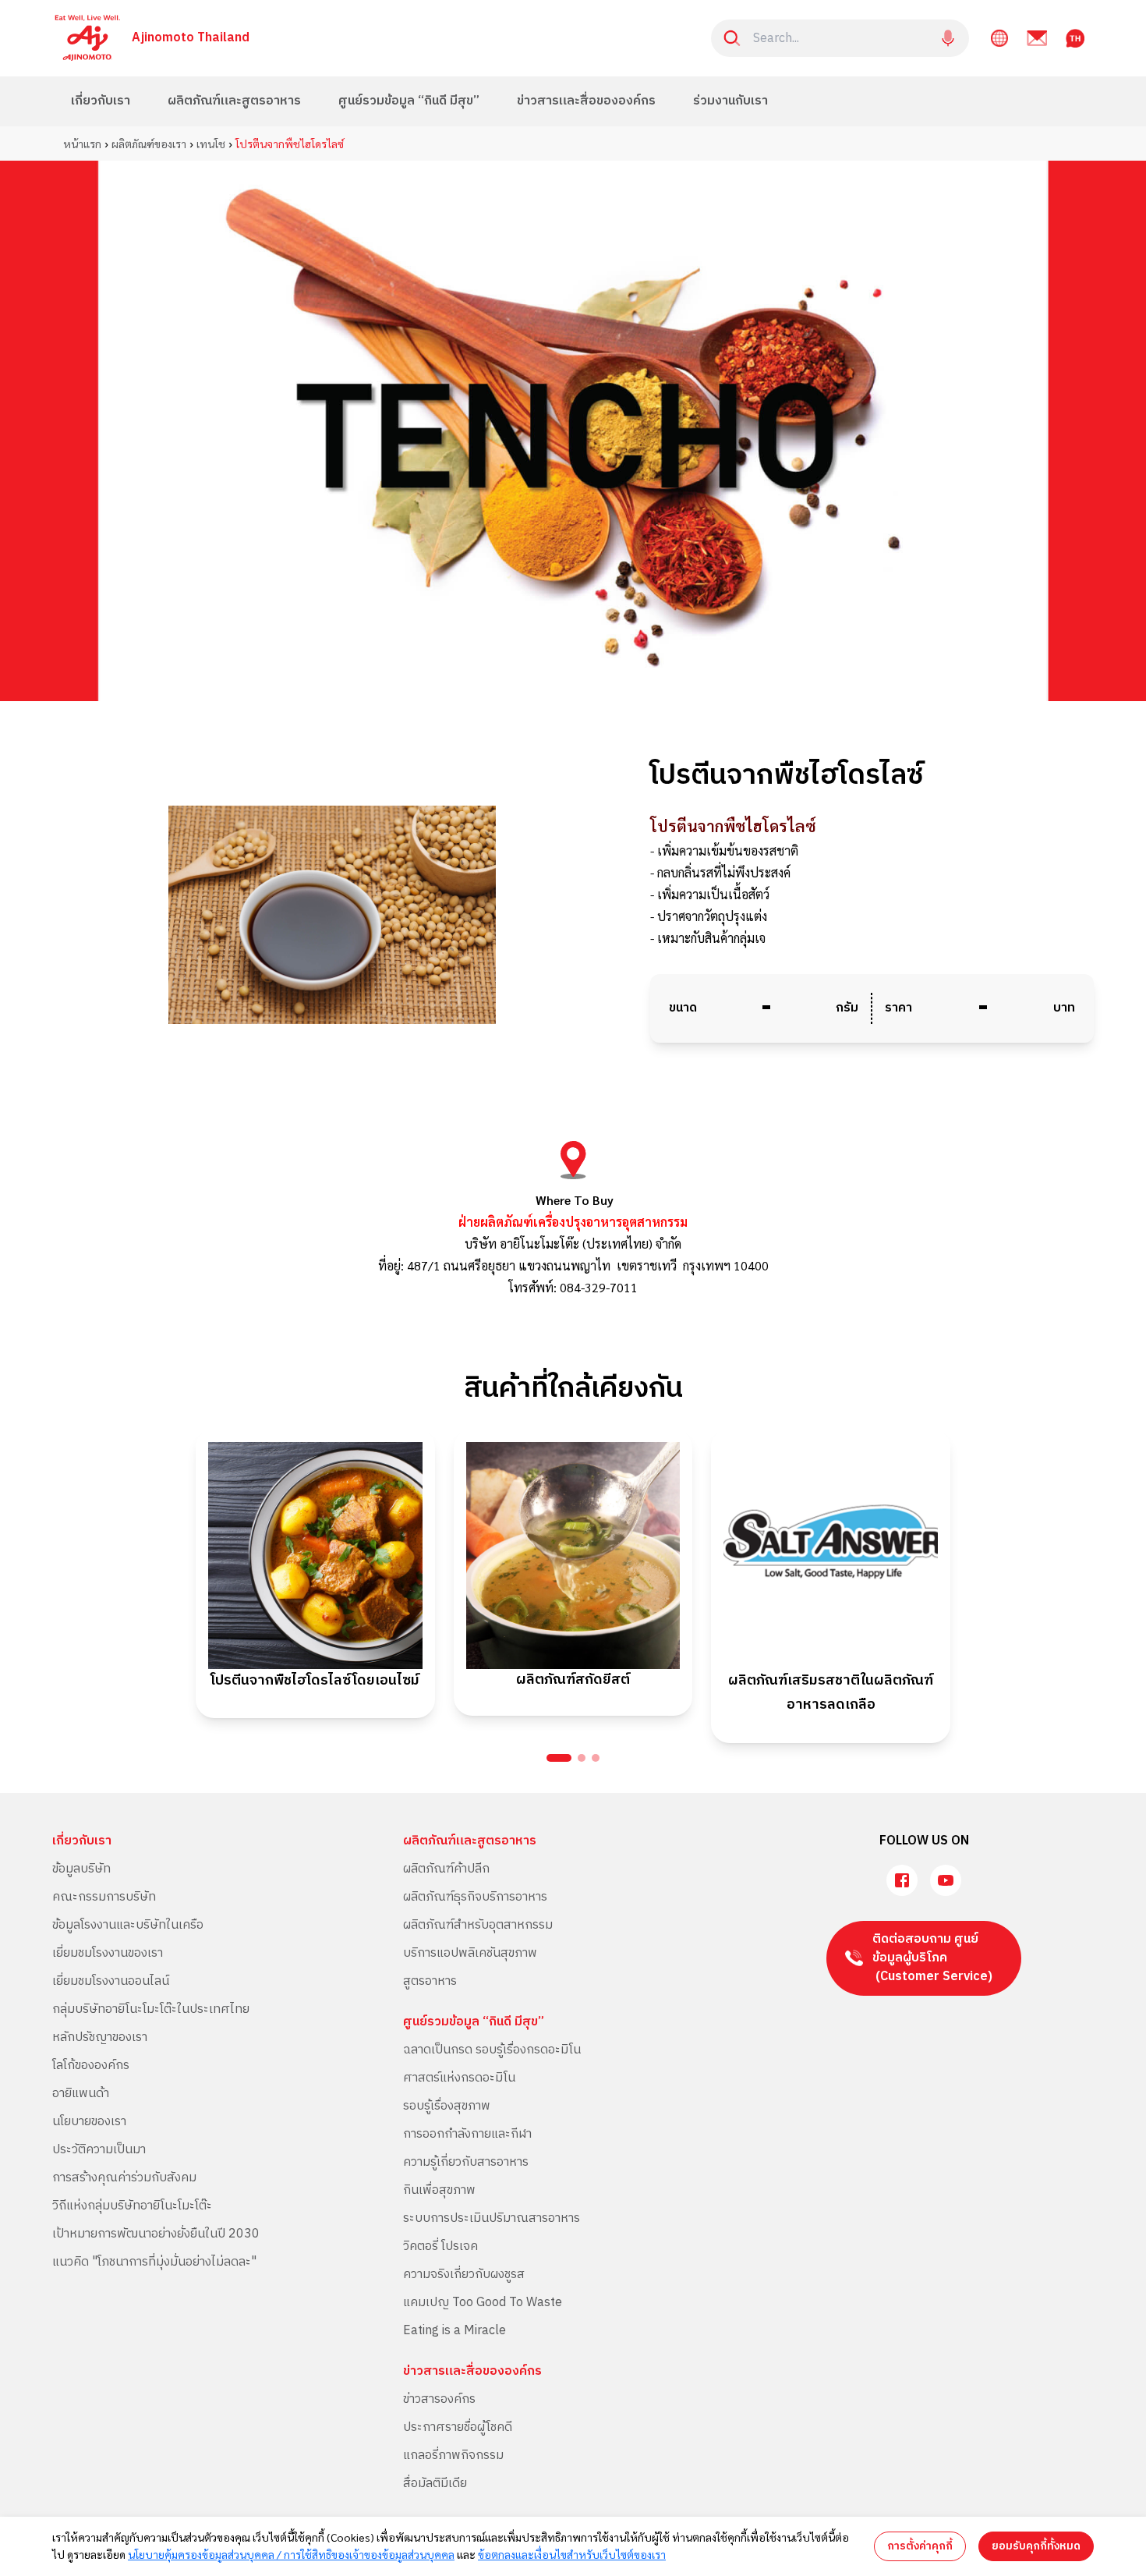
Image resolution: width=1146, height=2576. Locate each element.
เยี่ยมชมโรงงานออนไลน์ (111, 1981)
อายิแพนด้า (81, 2094)
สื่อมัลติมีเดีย (435, 2484)
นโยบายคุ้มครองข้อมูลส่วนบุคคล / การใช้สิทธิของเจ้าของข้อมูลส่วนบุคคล (291, 2554)
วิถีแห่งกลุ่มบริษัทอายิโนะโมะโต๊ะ (132, 2206)
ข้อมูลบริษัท (81, 1869)
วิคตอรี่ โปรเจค (440, 2246)
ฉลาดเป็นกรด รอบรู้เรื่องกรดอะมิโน (492, 2050)
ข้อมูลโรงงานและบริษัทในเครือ (128, 1925)
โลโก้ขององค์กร (91, 2066)
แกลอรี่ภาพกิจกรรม (453, 2456)
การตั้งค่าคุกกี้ (920, 2546)
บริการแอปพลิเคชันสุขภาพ (470, 1953)
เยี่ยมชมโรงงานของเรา (108, 1953)
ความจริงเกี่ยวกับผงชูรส (464, 2275)
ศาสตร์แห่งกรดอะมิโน (459, 2078)
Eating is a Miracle (455, 2331)
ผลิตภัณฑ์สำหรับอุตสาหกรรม (478, 1925)
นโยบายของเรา (89, 2122)
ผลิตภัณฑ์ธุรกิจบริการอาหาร (475, 1897)
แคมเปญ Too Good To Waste (483, 2303)
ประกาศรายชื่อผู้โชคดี (458, 2427)
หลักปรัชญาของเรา (100, 2037)
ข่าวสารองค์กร (439, 2399)
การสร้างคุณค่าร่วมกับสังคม (124, 2178)
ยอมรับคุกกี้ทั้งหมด (1036, 2546)
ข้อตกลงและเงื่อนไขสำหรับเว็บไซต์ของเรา (572, 2554)
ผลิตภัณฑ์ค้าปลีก (446, 1869)
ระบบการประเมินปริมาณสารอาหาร (492, 2218)
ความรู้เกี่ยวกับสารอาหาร (466, 2162)
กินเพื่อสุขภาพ (439, 2190)
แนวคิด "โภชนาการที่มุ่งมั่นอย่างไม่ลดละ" (154, 2262)
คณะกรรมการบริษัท (104, 1897)
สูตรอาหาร (430, 1981)
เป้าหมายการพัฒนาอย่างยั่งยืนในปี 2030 (156, 2234)
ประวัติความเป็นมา (99, 2150)
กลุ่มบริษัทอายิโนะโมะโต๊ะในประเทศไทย (151, 2009)
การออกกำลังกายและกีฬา (467, 2134)
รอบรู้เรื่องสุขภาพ (447, 2106)
